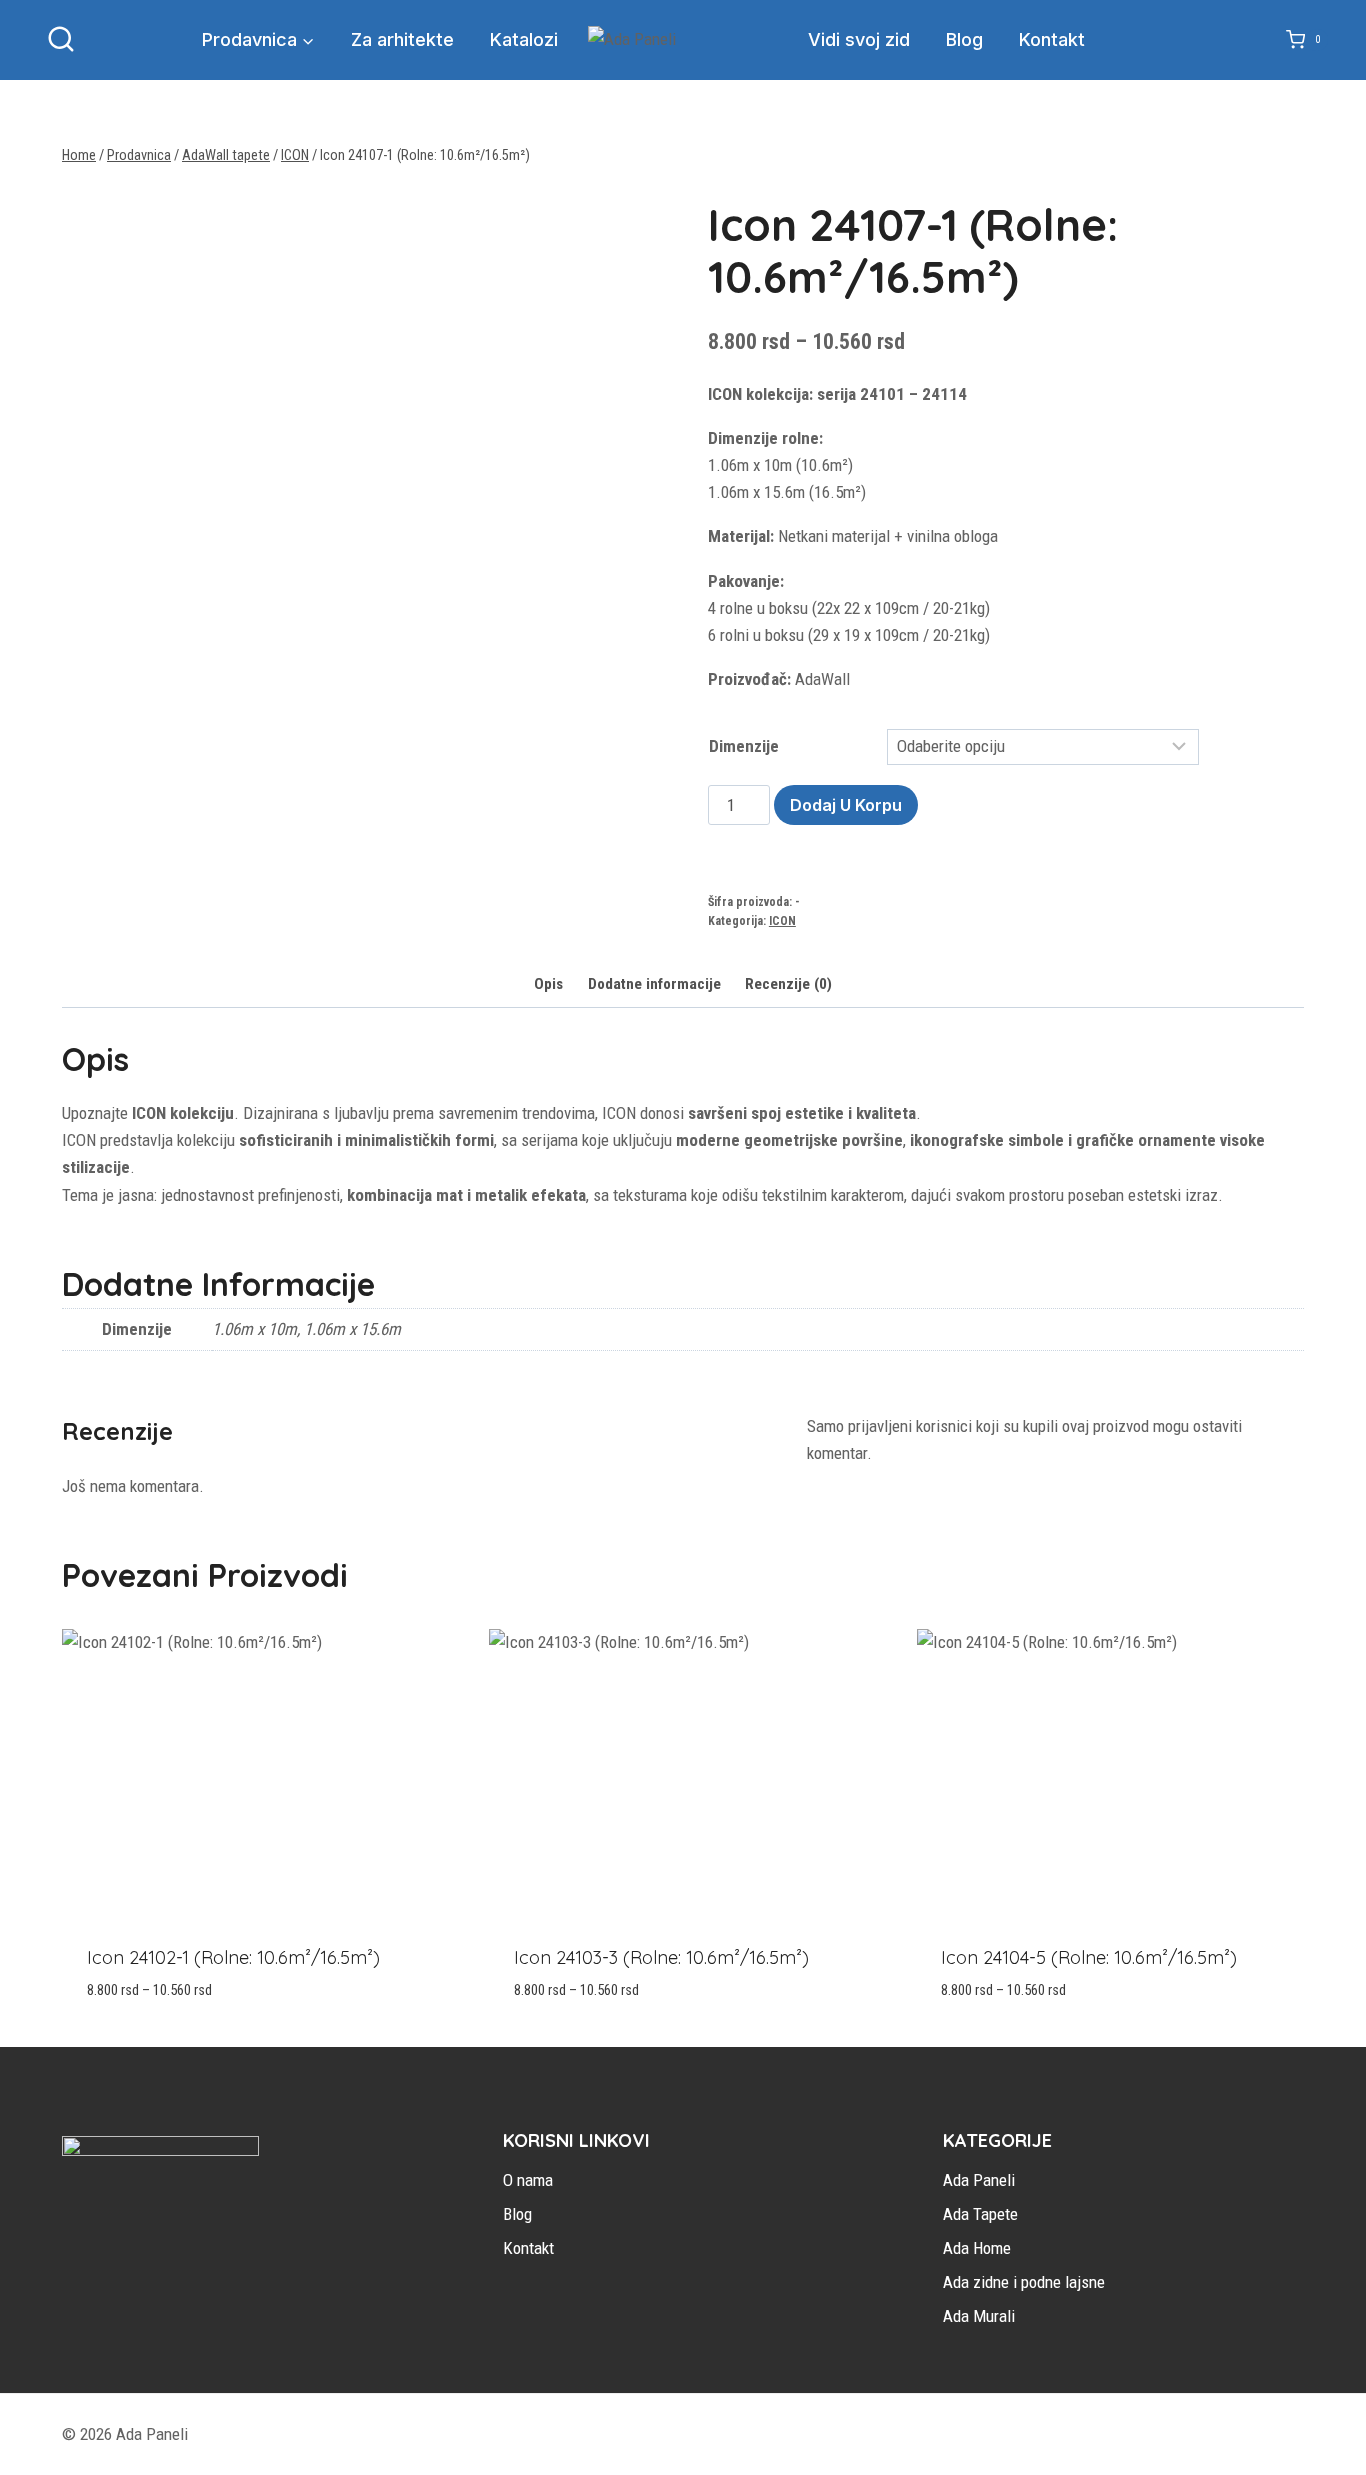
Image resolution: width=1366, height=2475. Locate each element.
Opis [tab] (548, 984)
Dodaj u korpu (846, 805)
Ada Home (977, 2248)
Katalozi (524, 39)
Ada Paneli (979, 2180)
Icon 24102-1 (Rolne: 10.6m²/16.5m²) (233, 1957)
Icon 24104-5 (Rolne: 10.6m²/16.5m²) (1089, 1957)
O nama (528, 2180)
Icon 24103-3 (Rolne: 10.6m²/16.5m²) (661, 1957)
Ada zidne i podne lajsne (1024, 2282)
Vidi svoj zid (859, 39)
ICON (782, 921)
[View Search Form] (61, 40)
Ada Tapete (980, 2214)
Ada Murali (979, 2316)
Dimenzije (744, 746)
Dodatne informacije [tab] (654, 984)
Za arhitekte (402, 39)
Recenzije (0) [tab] (788, 984)
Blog (964, 39)
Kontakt (1052, 39)
